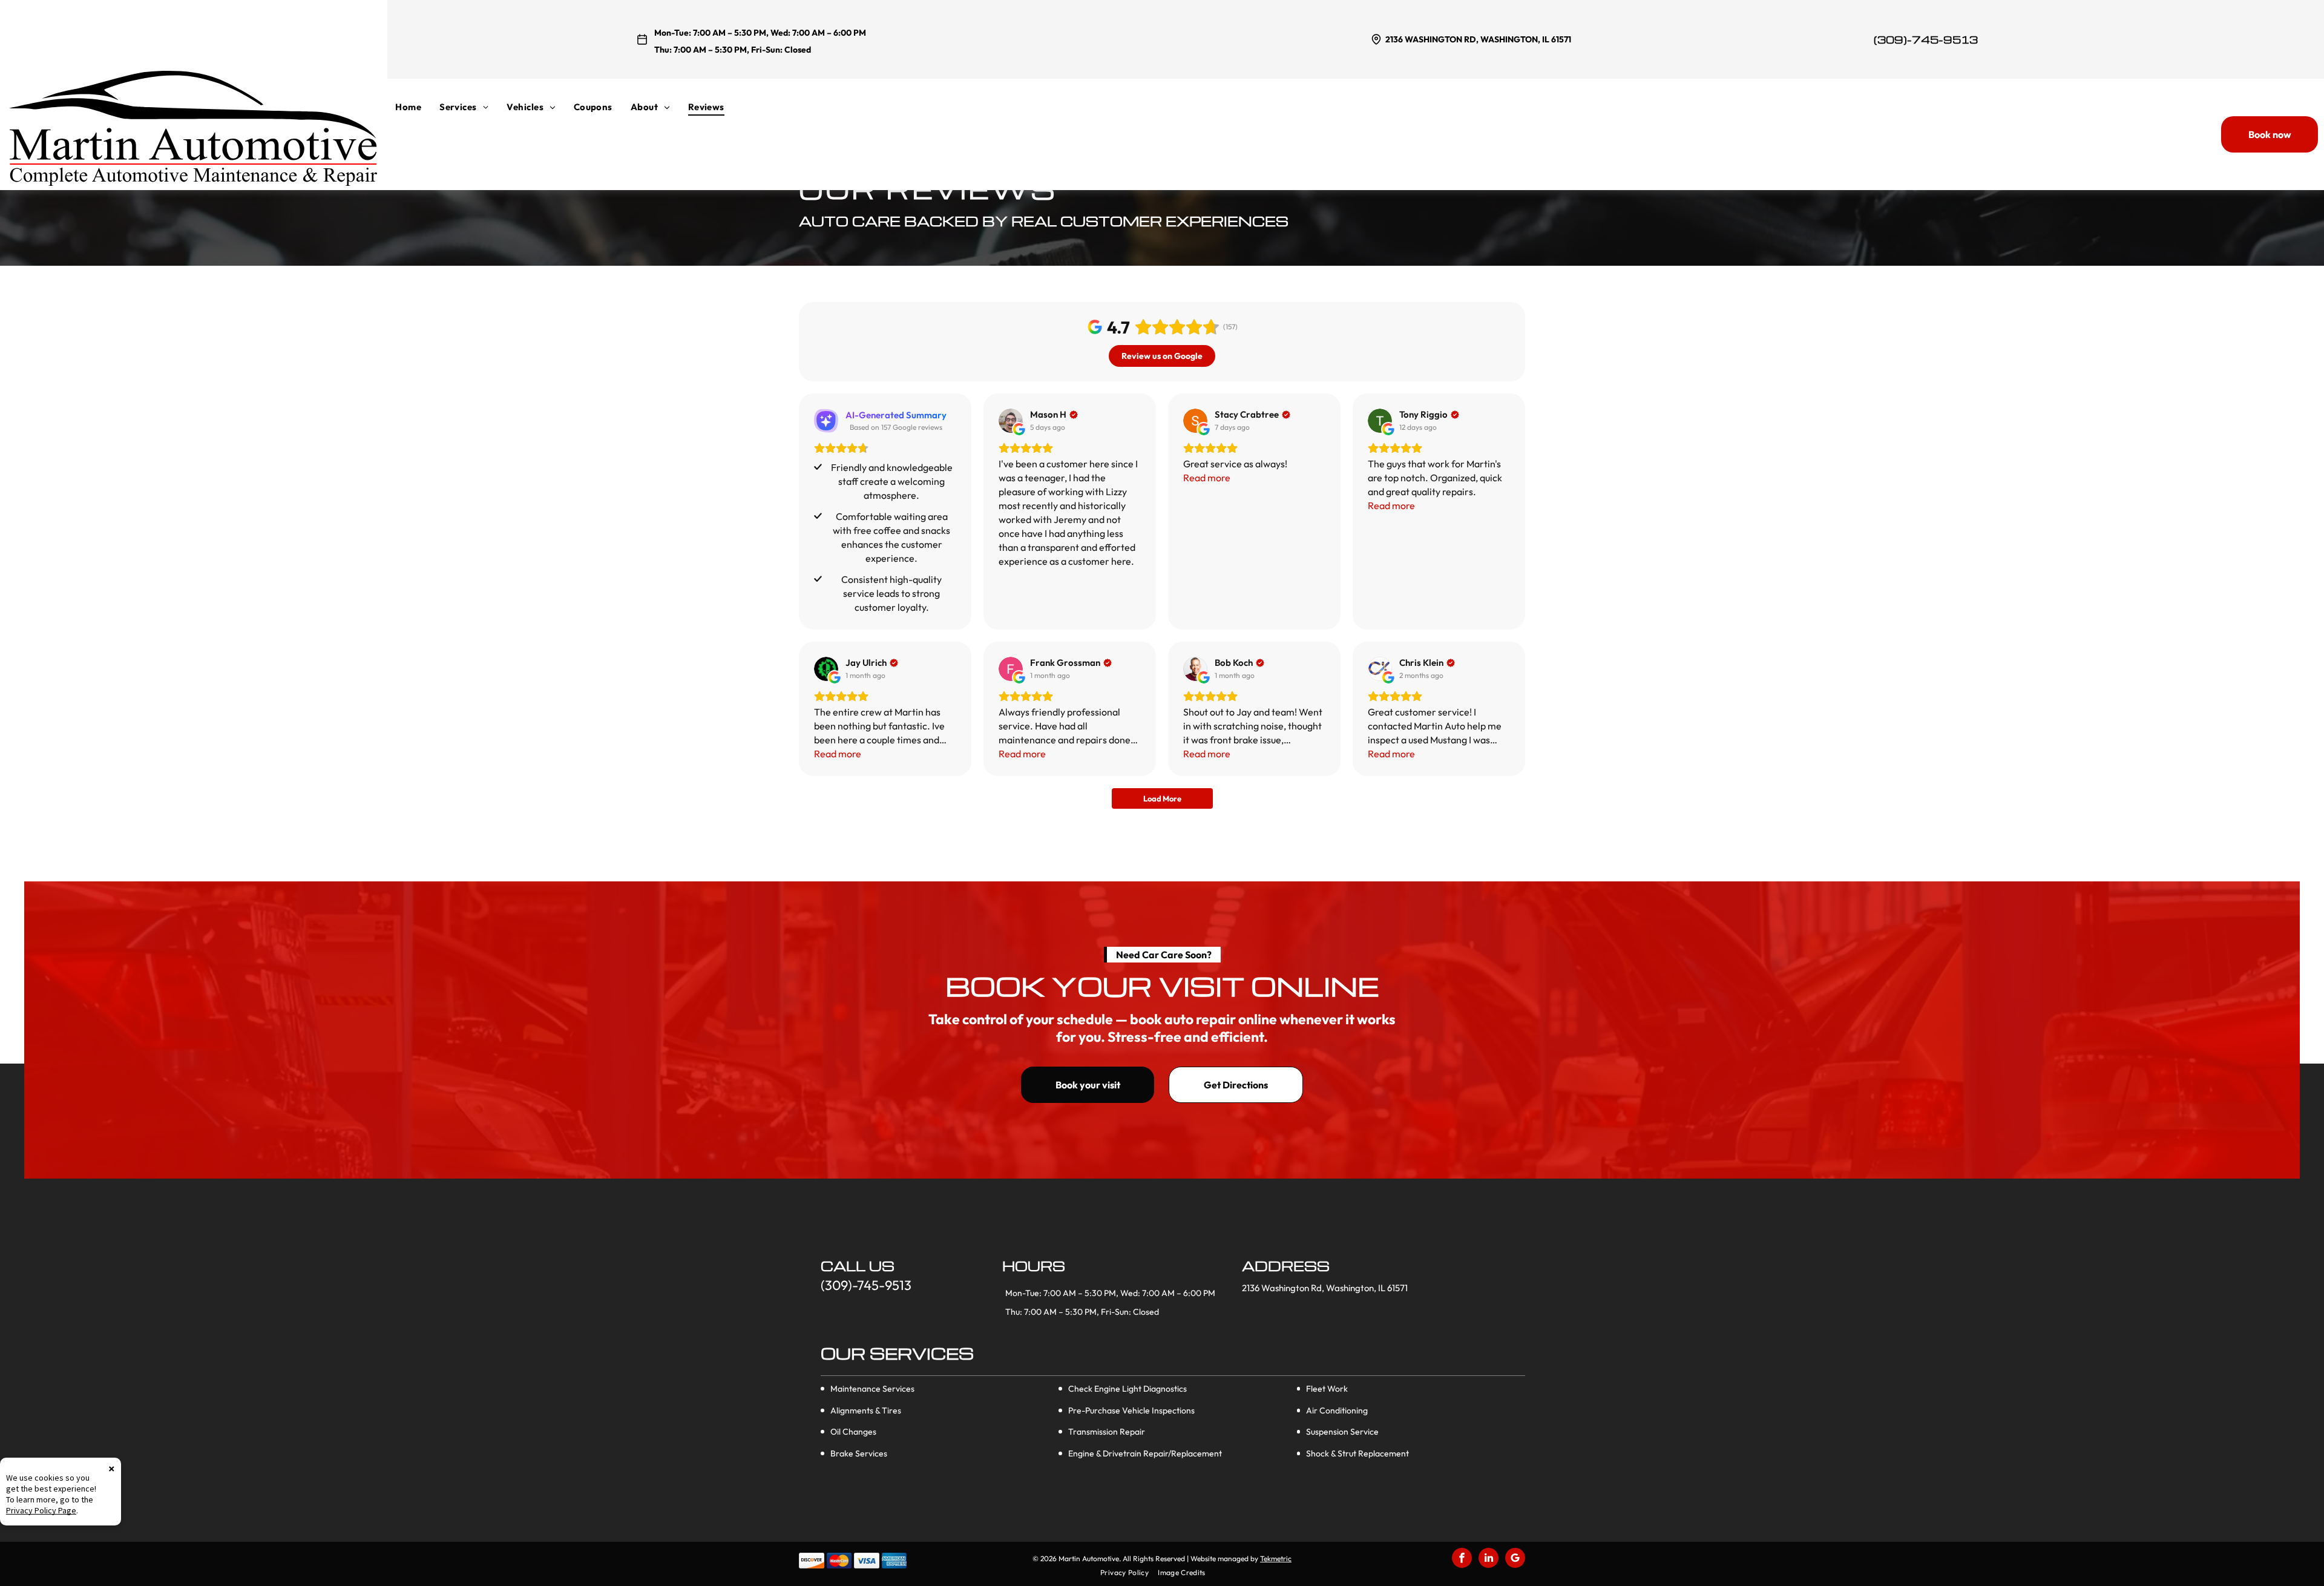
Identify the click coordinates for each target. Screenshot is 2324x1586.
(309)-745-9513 (1926, 40)
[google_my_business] (1515, 1559)
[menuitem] (417, 107)
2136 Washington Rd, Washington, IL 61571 (1478, 39)
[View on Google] (1011, 421)
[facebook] (1462, 1559)
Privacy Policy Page (41, 1510)
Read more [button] (1207, 478)
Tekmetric (1276, 1558)
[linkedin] (1489, 1559)
